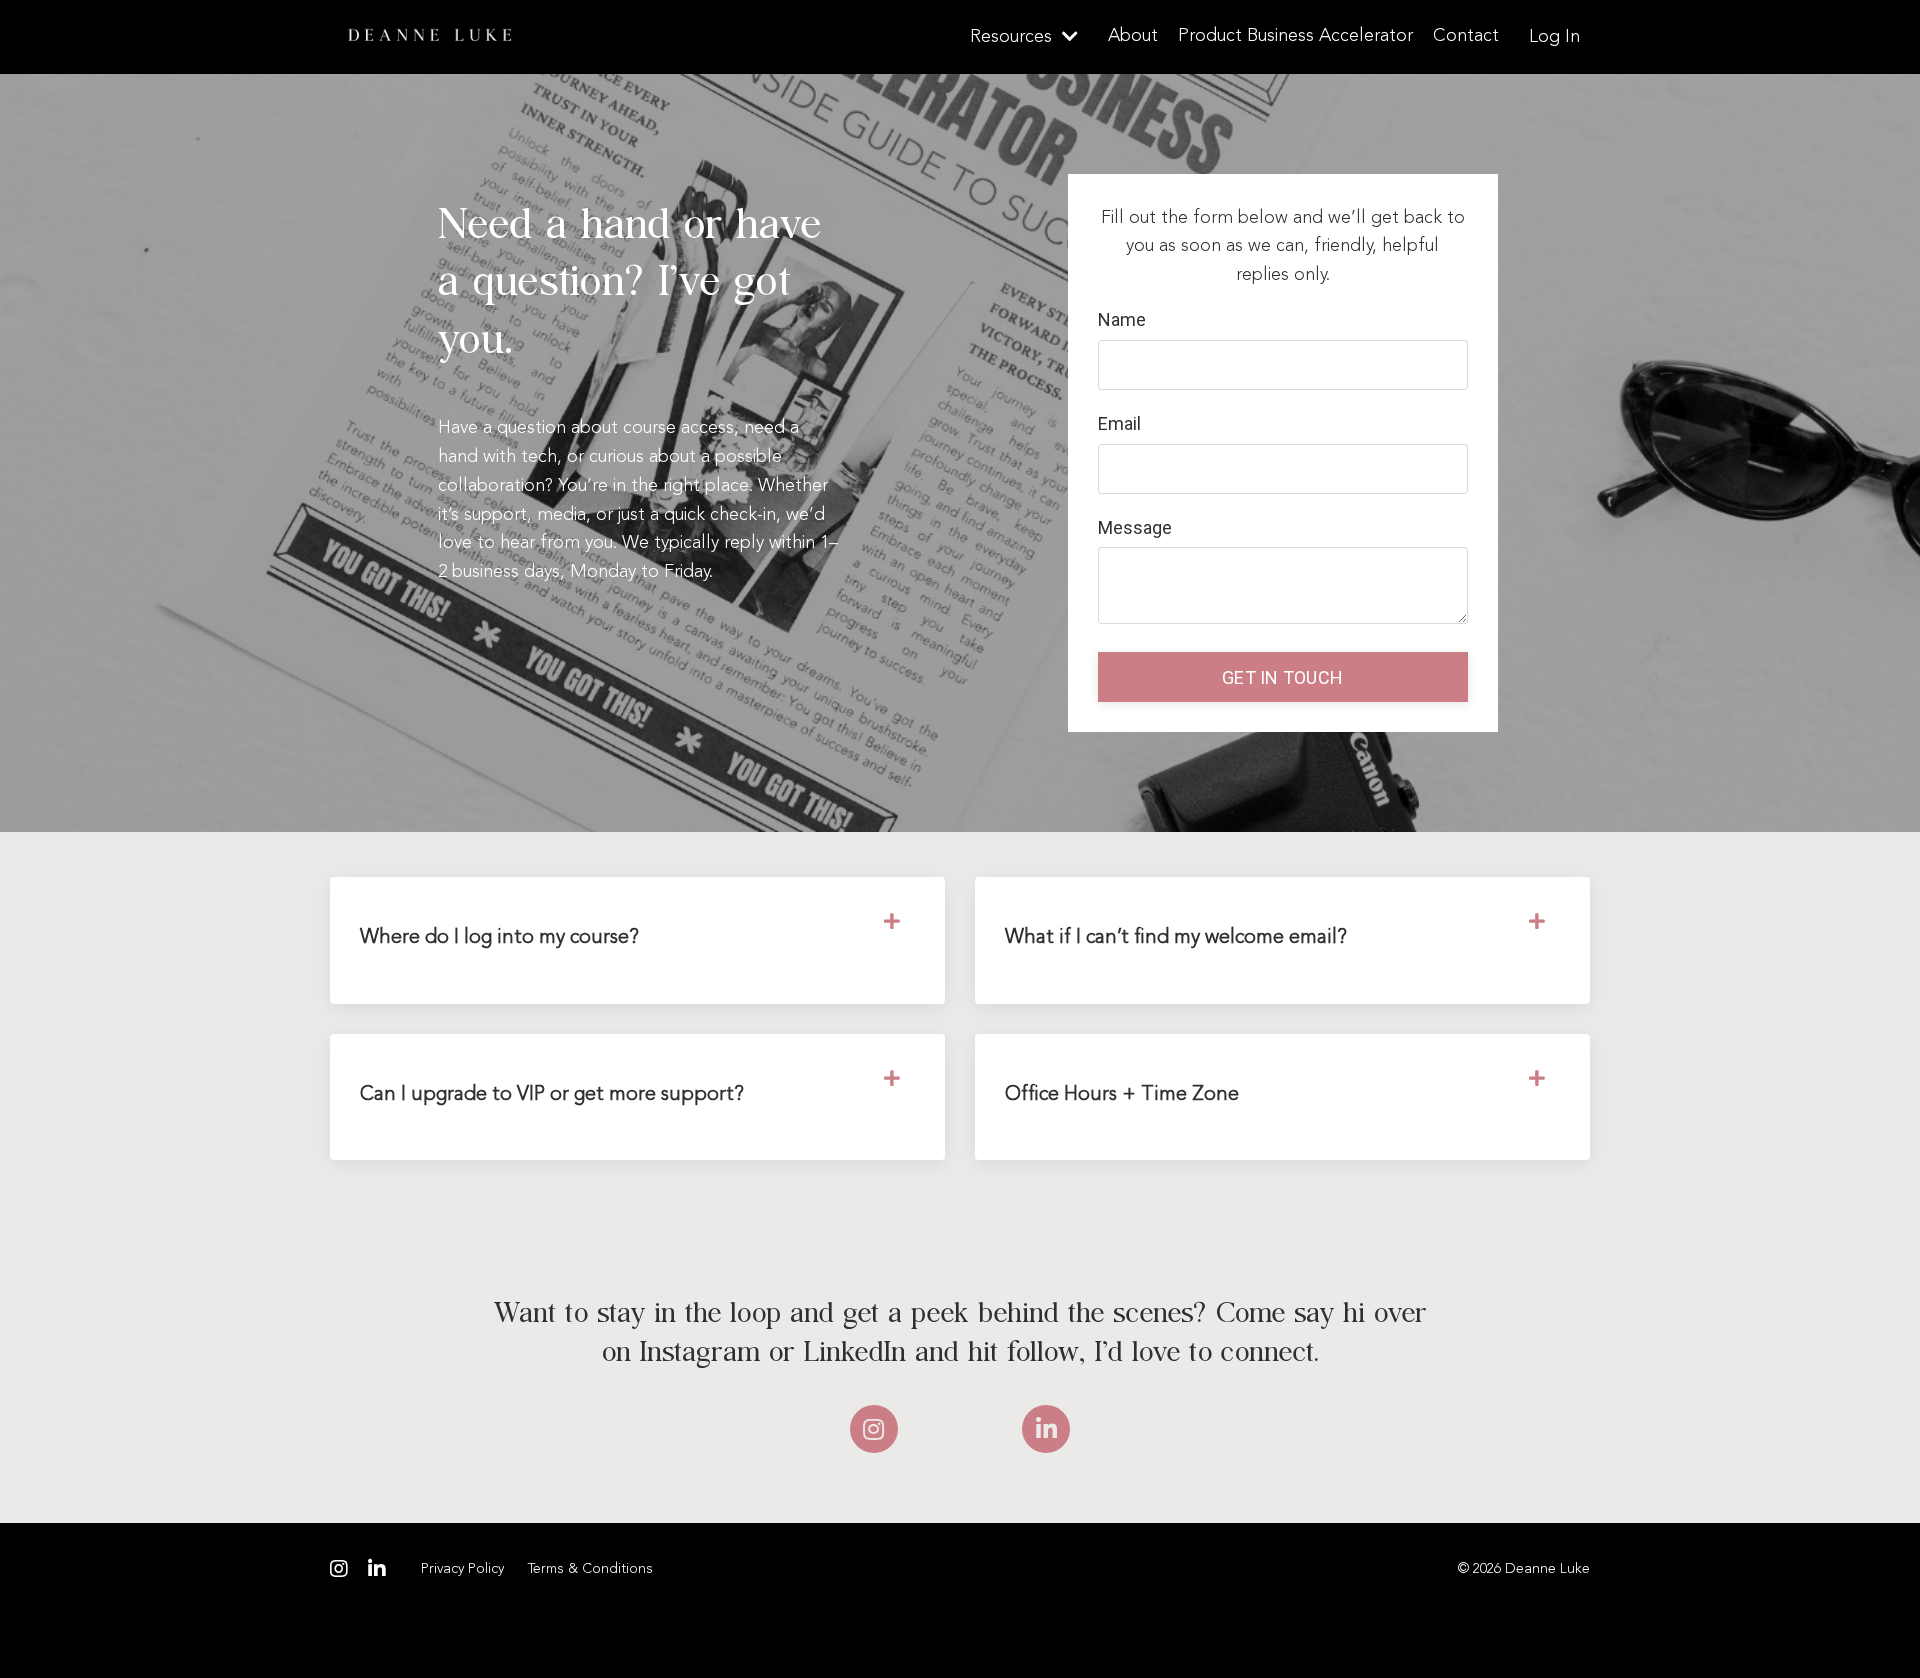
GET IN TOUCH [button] (1282, 677)
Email (1119, 423)
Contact (1466, 36)
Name (1122, 319)
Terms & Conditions (590, 1569)
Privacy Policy (462, 1569)
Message (1135, 527)
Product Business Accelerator (1295, 36)
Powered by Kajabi (1530, 1626)
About (1133, 36)
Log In (1554, 37)
